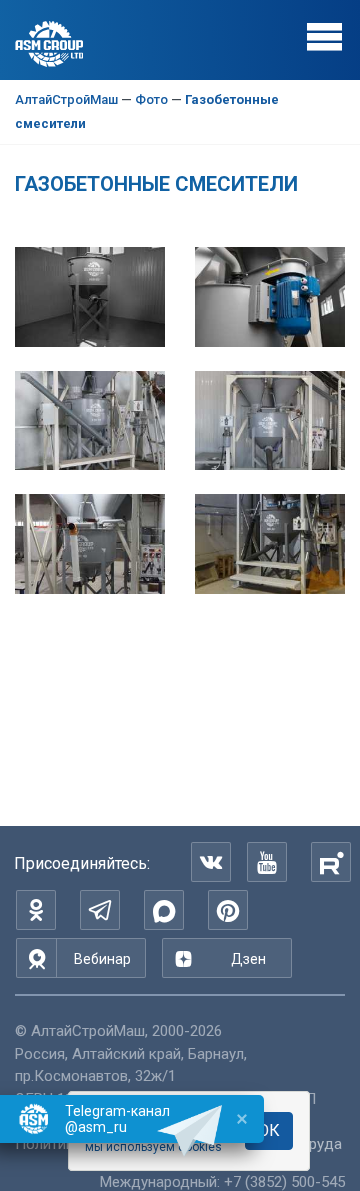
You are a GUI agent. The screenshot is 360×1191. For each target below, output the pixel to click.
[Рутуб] (331, 862)
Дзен (248, 959)
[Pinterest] (228, 910)
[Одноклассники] (36, 910)
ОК (269, 1130)
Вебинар (102, 959)
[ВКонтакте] (211, 862)
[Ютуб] (267, 862)
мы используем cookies (153, 1147)
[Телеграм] (100, 910)
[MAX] (164, 910)
